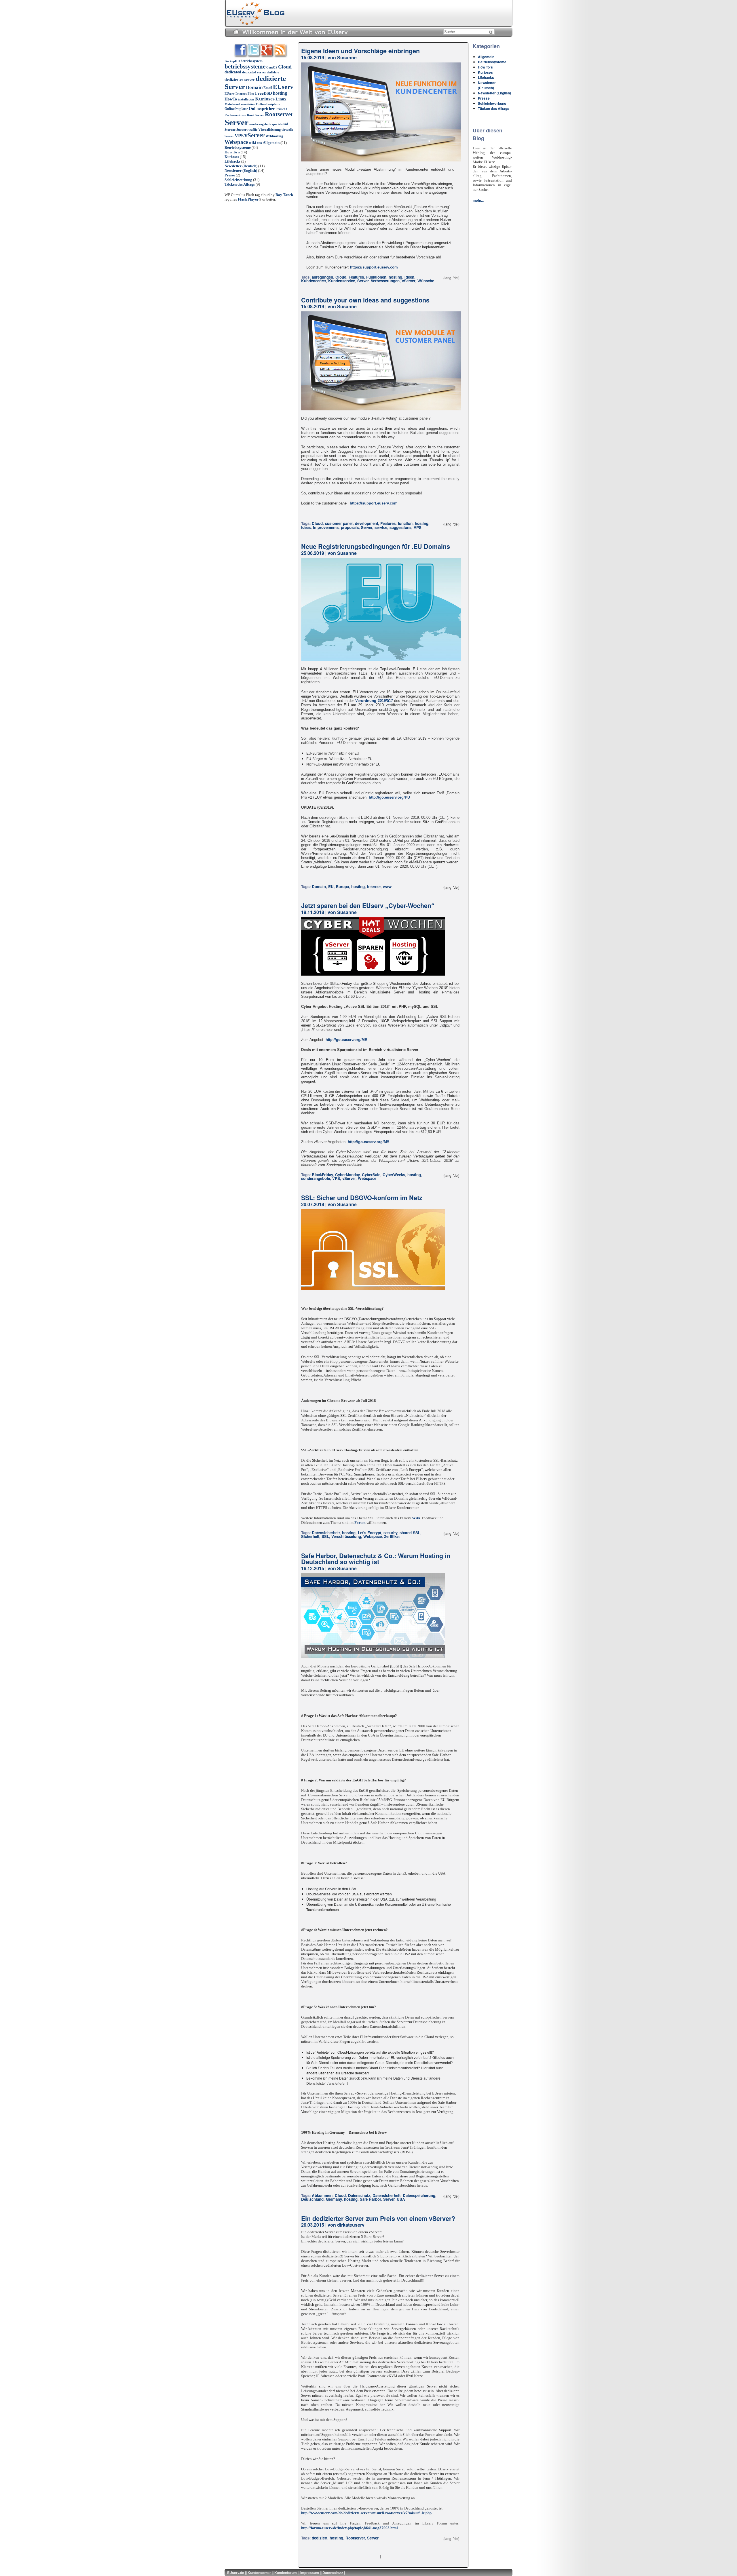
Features (356, 277)
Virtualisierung (269, 130)
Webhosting (274, 136)
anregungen (322, 277)
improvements (326, 527)
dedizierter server (240, 80)
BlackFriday (322, 1175)
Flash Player (248, 199)
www (387, 887)
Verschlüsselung (346, 1536)
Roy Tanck (284, 195)
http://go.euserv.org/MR (346, 1040)
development (366, 523)
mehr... (478, 200)
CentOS (272, 67)
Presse (230, 175)
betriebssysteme (245, 66)
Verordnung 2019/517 (374, 701)
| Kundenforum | (286, 2573)
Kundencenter (314, 281)
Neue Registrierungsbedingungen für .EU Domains (376, 546)
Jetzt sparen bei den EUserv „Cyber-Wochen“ (368, 906)
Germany (334, 2199)
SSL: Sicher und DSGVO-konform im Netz (362, 1198)
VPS (239, 136)
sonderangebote (260, 124)
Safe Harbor (370, 2199)
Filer (251, 94)
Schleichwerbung (238, 180)
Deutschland (312, 2199)
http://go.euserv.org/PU (389, 797)
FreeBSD (264, 93)
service (381, 527)
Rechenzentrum (235, 115)
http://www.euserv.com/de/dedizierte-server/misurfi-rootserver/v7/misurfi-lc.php (366, 2513)
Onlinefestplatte (236, 109)
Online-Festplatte (268, 104)
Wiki (416, 1518)
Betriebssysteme (238, 147)
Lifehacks (232, 161)
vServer (254, 135)
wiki (252, 143)
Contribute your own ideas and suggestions (365, 300)
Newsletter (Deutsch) (241, 166)
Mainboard (232, 104)
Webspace (236, 142)
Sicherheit (310, 1536)
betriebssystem (252, 61)
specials (277, 124)
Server (237, 122)
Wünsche (426, 281)
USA (401, 2199)
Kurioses (265, 99)
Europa (342, 887)
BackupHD (232, 61)
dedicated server (254, 72)
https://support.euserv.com (374, 267)
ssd (286, 124)
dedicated (233, 72)
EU (331, 887)
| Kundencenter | (259, 2573)
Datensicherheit (326, 1533)
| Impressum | (310, 2573)
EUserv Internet (236, 94)
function (405, 523)
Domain (254, 87)
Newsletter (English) (241, 171)
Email (268, 88)
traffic (253, 130)
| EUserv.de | (236, 2573)
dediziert (273, 72)
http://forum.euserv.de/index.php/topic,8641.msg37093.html (349, 2528)
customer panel (339, 523)
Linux (281, 99)
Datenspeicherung (419, 2195)
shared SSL (410, 1533)
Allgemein (271, 143)
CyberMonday (347, 1175)
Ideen (409, 277)
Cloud (285, 67)
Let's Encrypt (370, 1533)
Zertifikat (392, 1536)
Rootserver (279, 114)
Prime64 (281, 109)
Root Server (256, 115)
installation (246, 99)
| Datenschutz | (333, 2573)
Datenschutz (359, 2195)
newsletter (248, 104)
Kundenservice (342, 281)
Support (242, 130)
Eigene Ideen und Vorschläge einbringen (360, 51)
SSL (325, 1536)
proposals (350, 527)
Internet (374, 887)
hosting (280, 93)
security (390, 1533)
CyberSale (371, 1175)
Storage (230, 130)
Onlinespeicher (262, 109)
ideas (306, 527)
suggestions (400, 527)
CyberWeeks (394, 1175)
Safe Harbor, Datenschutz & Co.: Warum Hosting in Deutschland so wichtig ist (376, 1559)
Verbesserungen (385, 281)
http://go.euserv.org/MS (369, 1142)
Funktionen (376, 277)
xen (260, 143)
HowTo (231, 99)
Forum (360, 1523)
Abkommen (322, 2195)
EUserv (283, 87)
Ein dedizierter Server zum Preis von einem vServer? (378, 2218)
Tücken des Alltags (240, 184)
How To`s (232, 152)
